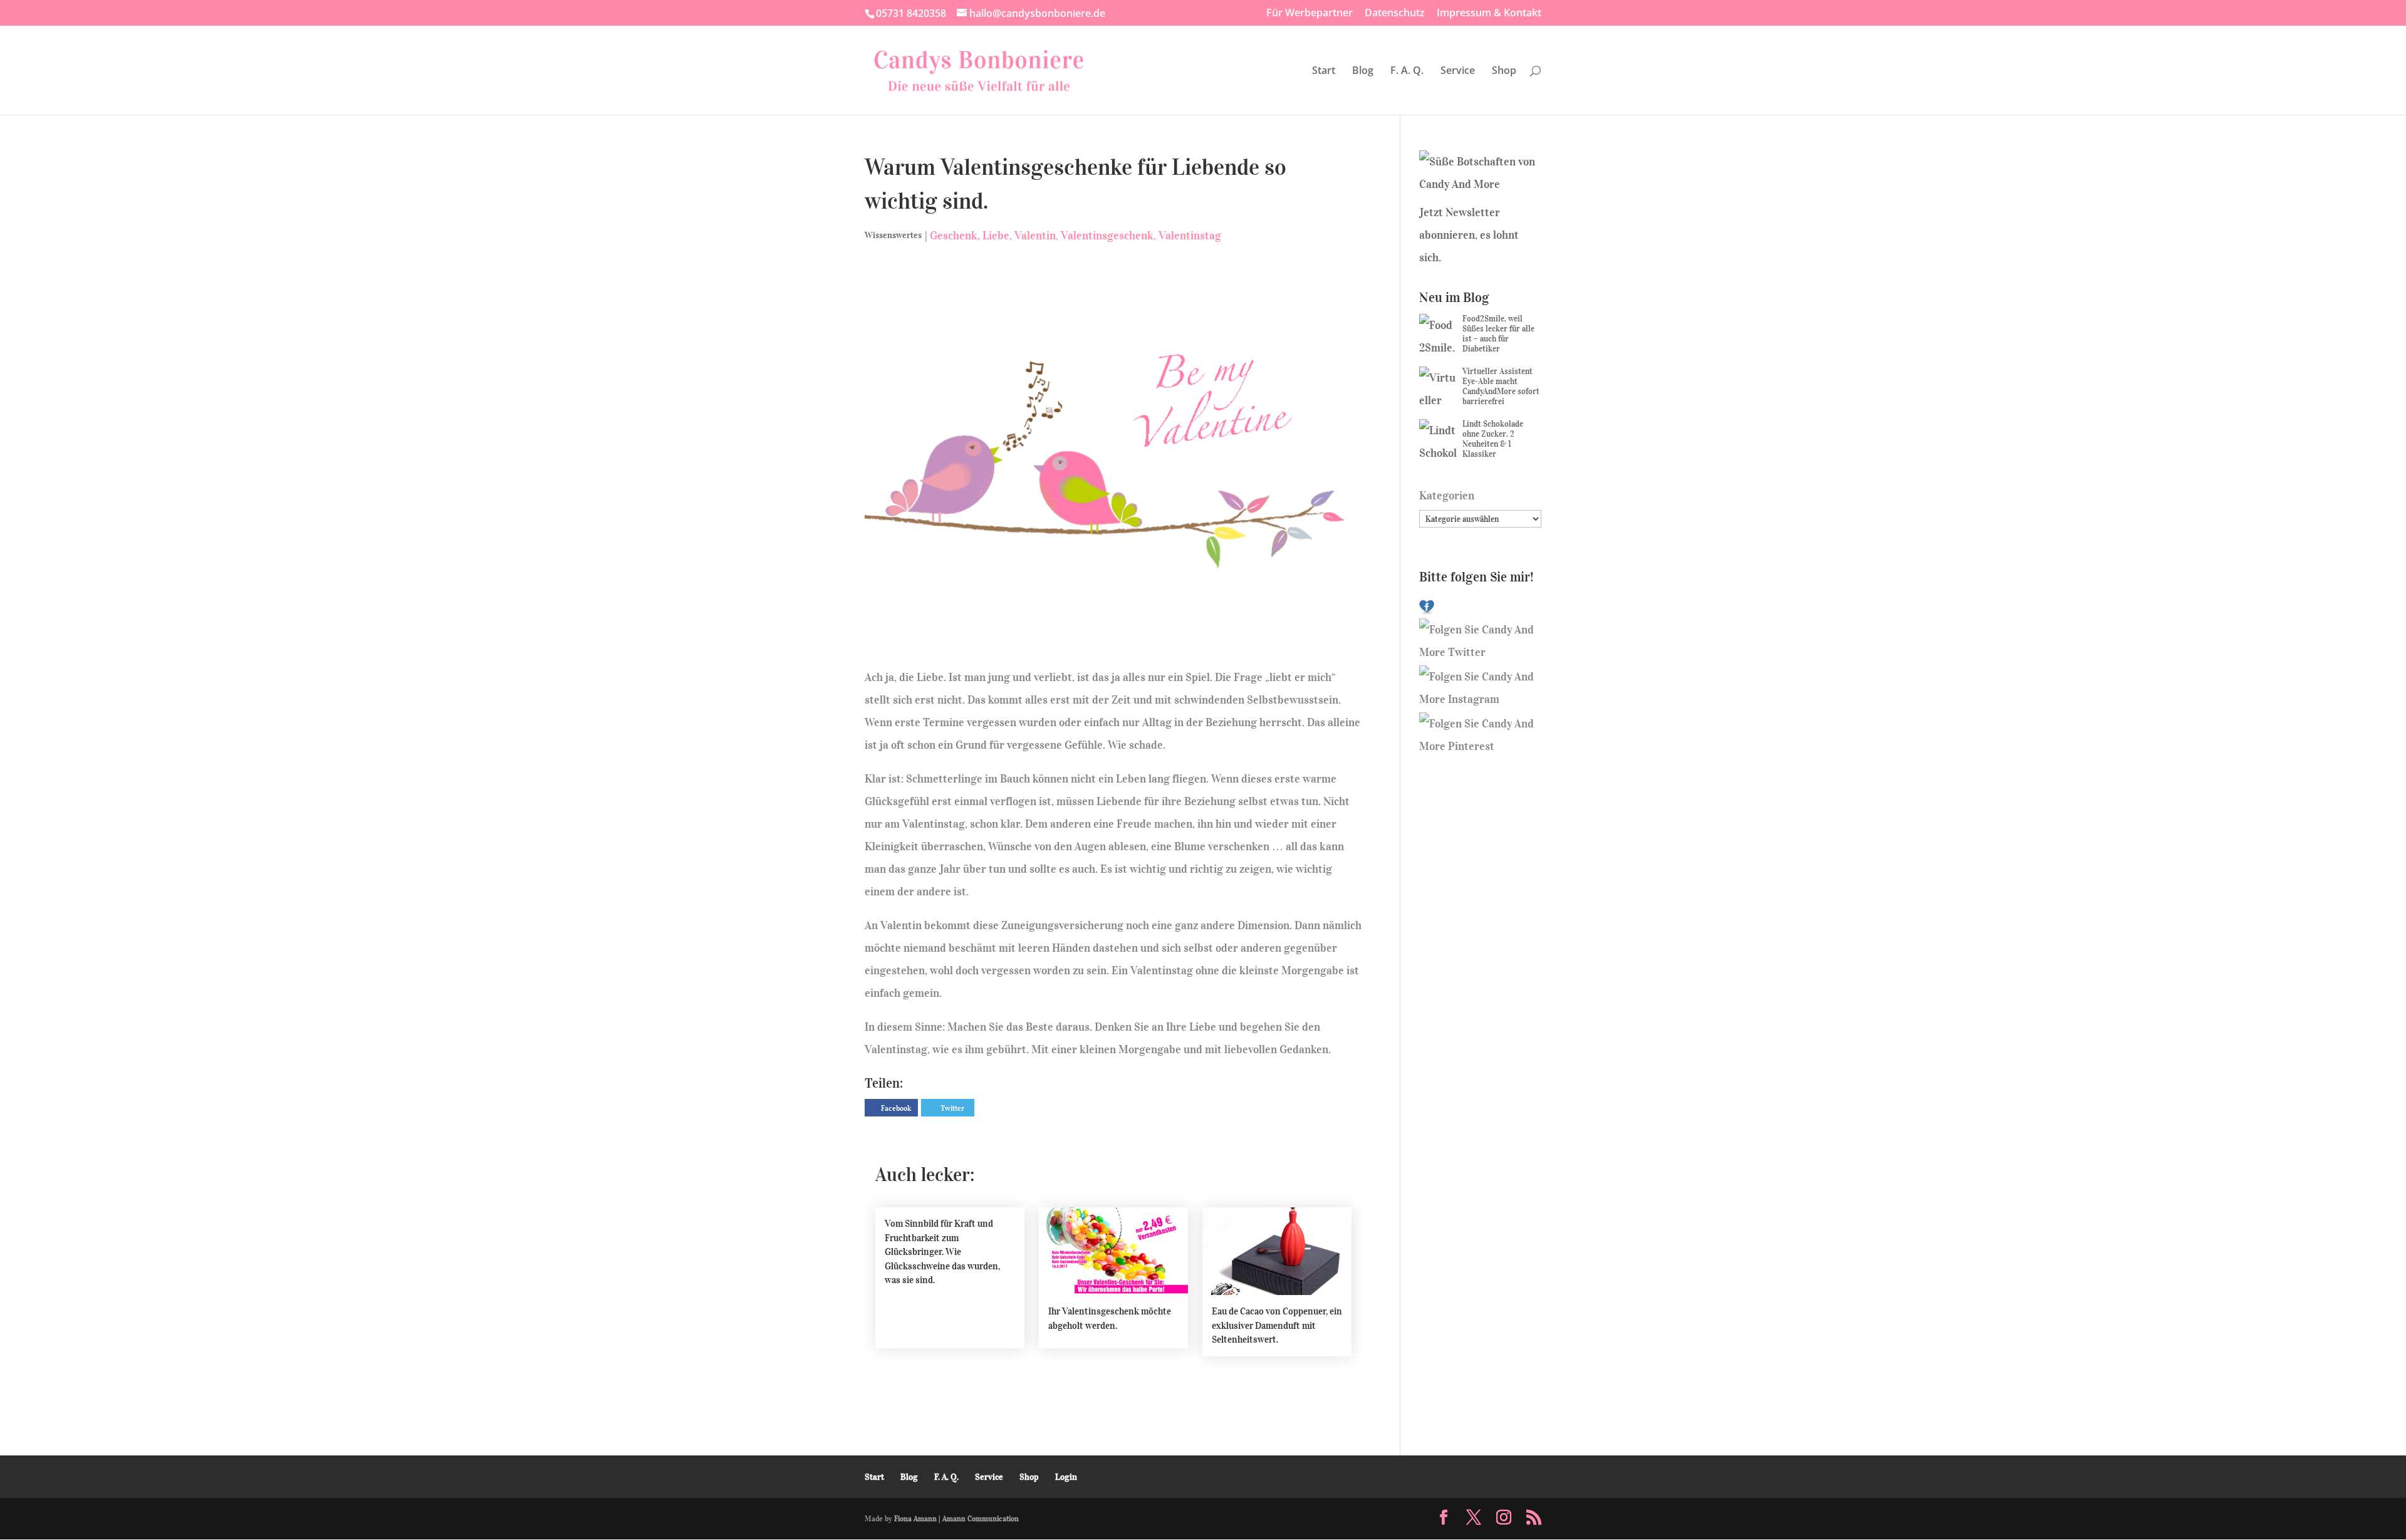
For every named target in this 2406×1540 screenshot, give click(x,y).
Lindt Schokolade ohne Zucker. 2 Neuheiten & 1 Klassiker (1493, 439)
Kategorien (1447, 496)
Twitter (952, 1108)
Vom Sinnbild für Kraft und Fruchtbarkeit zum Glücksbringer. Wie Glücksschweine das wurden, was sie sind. (942, 1252)
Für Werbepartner (1310, 13)
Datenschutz (1395, 13)
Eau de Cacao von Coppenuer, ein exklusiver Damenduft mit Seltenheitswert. (1277, 1325)
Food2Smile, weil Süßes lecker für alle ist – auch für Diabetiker (1498, 334)
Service (1458, 71)
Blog (1363, 71)
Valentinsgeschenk (1107, 236)
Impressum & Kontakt (1489, 13)
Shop (1504, 71)
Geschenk (954, 236)
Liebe (996, 236)
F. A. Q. (1407, 71)
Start (1324, 71)
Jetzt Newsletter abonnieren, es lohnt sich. (1469, 235)
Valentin (1035, 236)
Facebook (896, 1108)
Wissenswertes (893, 235)
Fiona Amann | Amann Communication (956, 1518)
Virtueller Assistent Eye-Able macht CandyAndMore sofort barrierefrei (1501, 386)
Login (1066, 1477)
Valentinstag (1190, 236)
